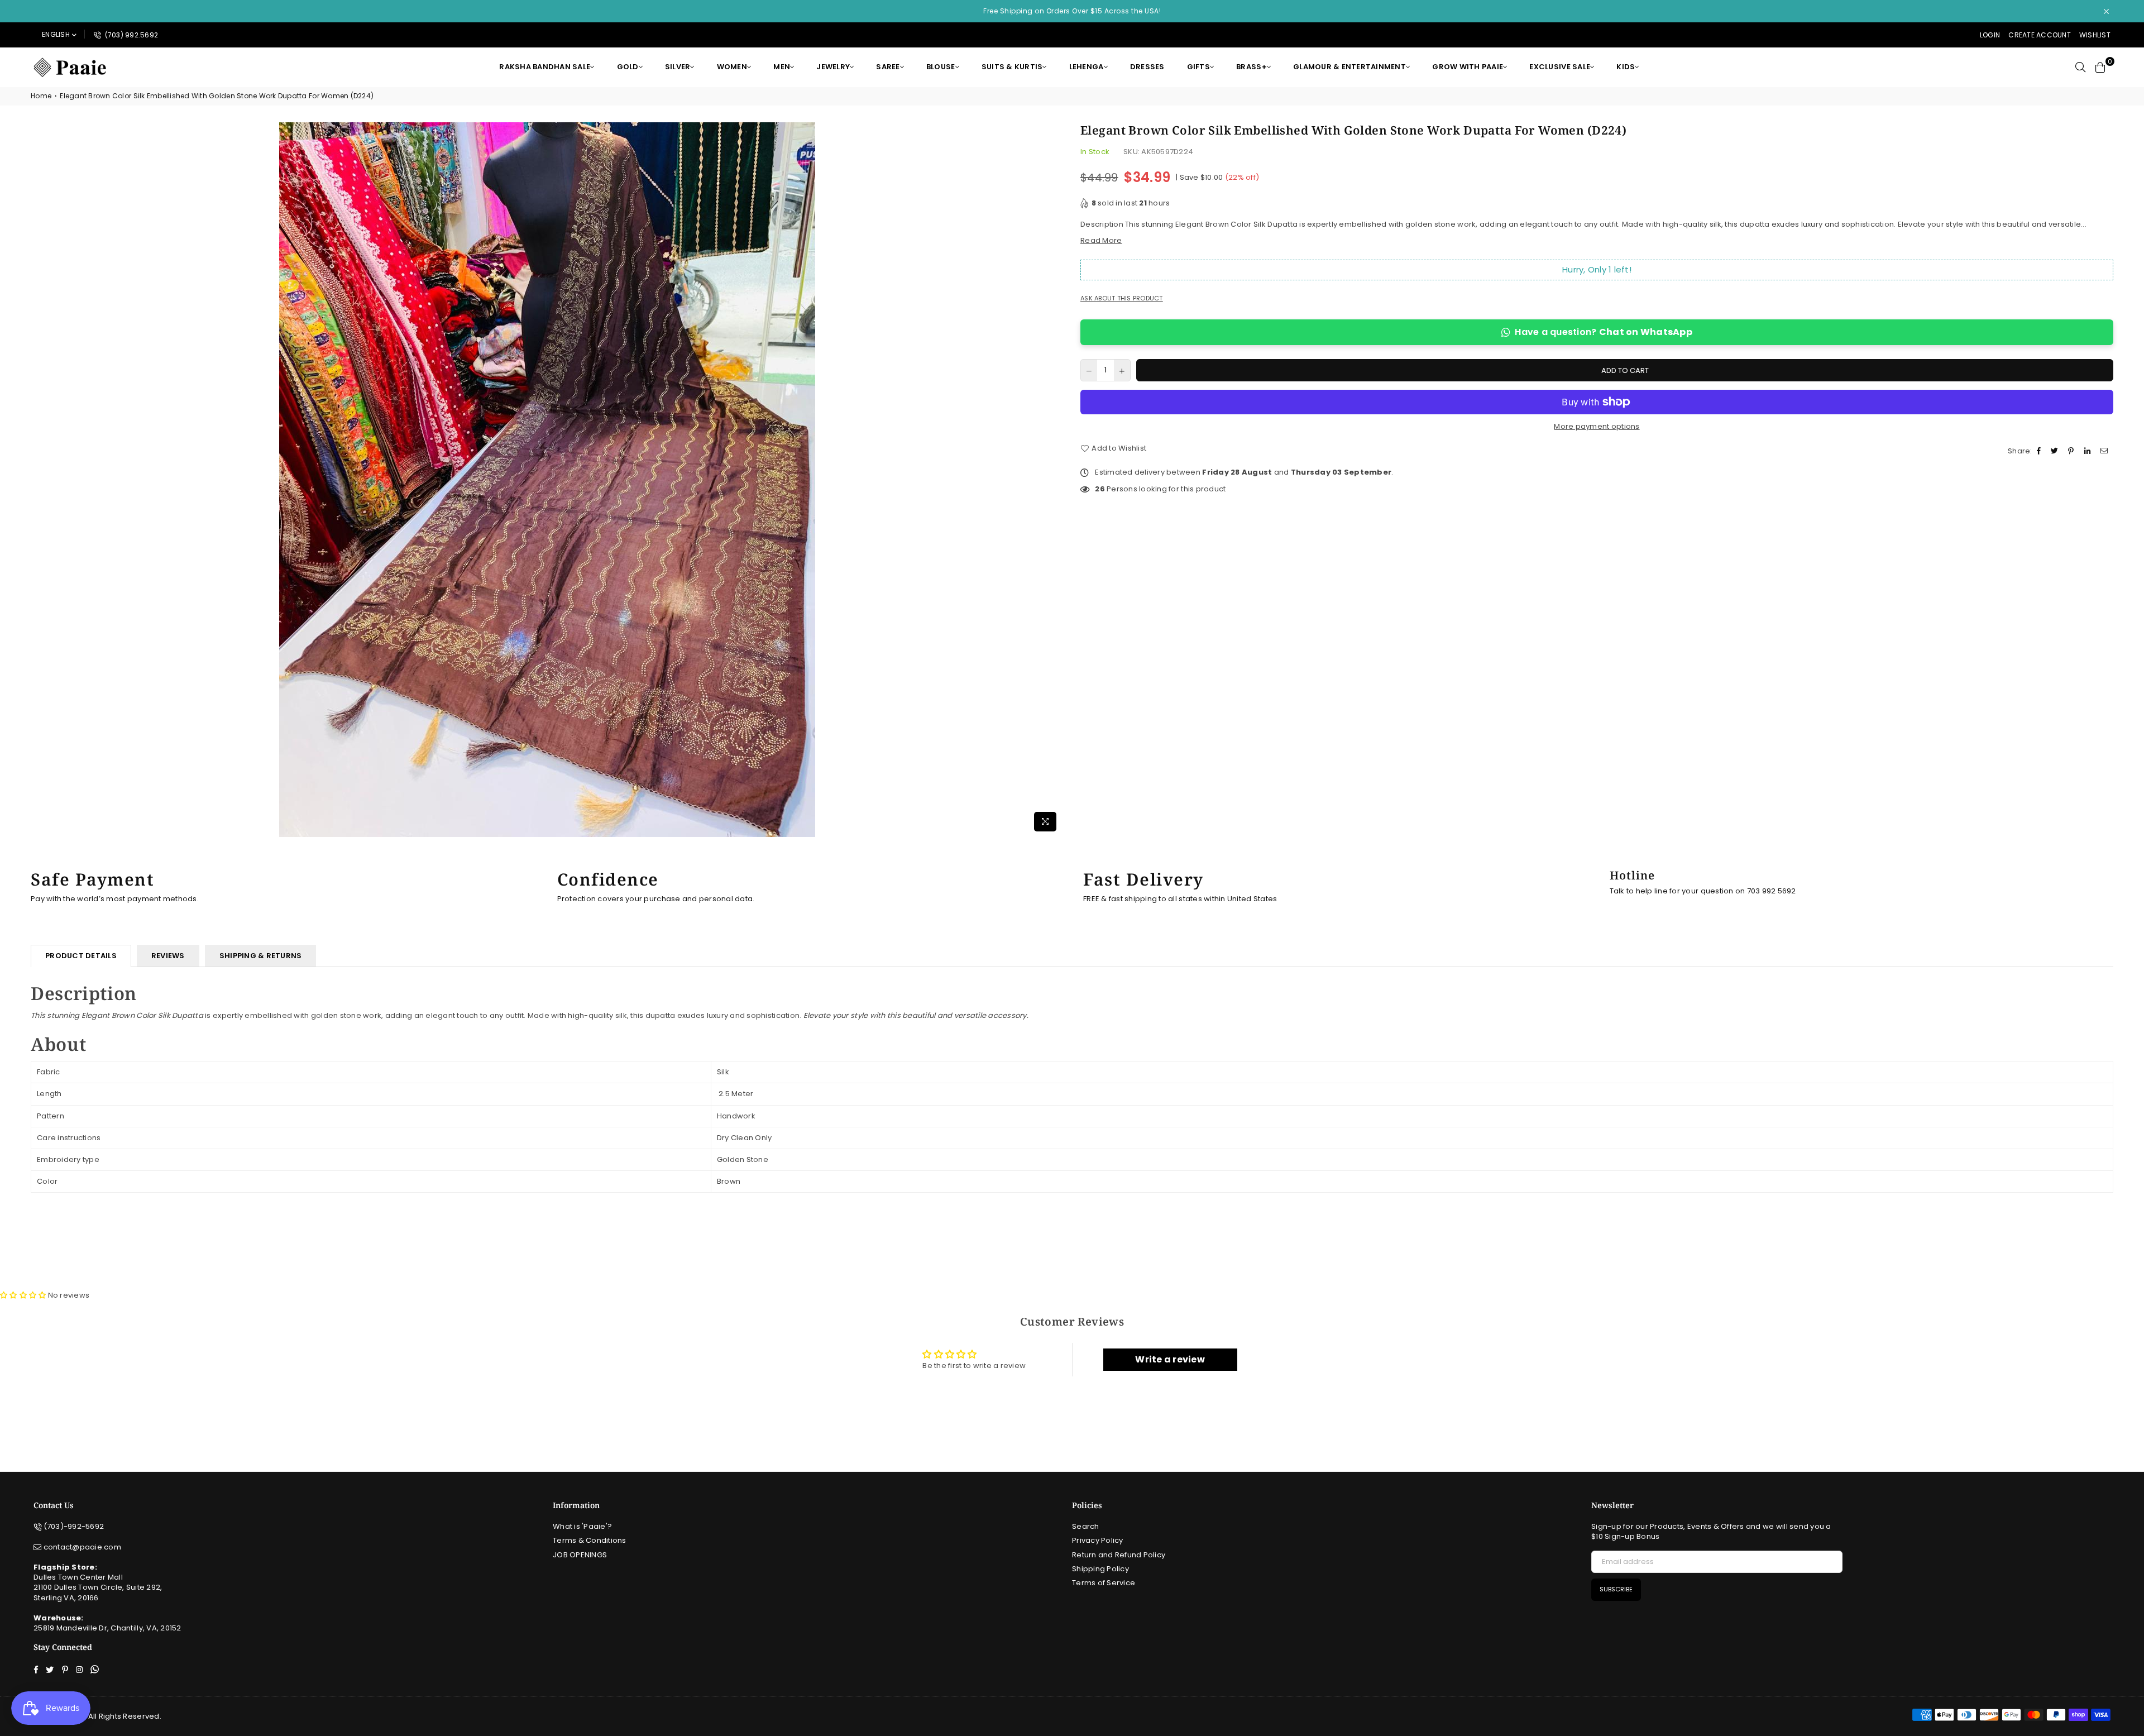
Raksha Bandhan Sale (545, 67)
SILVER (678, 67)
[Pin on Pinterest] (2072, 451)
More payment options (1597, 427)
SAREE (888, 67)
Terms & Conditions (590, 1540)
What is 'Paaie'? (582, 1526)
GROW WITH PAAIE (1468, 67)
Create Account (2040, 35)
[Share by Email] (2105, 451)
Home (41, 96)
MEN (782, 67)
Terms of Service (1104, 1583)
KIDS (1626, 67)
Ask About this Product (1122, 298)
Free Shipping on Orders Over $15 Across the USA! (1072, 11)
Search (1086, 1526)
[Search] (2080, 67)
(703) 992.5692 (130, 35)
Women (732, 67)
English (56, 34)
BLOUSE (941, 67)
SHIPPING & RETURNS (261, 956)
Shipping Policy (1100, 1569)
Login (1990, 35)
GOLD (628, 67)
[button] (24, 1295)
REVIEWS (168, 956)
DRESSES (1147, 67)
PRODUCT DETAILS (81, 956)
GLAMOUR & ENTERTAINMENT (1349, 67)
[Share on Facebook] (2040, 451)
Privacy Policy (1098, 1540)
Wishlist (2095, 35)
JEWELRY (833, 67)
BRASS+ (1252, 67)
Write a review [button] (1170, 1359)
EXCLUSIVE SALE (1560, 67)
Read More (1101, 240)
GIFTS (1198, 67)
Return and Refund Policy (1119, 1555)
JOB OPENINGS (580, 1555)
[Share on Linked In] (2089, 451)
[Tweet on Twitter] (2056, 451)
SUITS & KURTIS (1012, 67)
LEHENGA (1087, 67)
